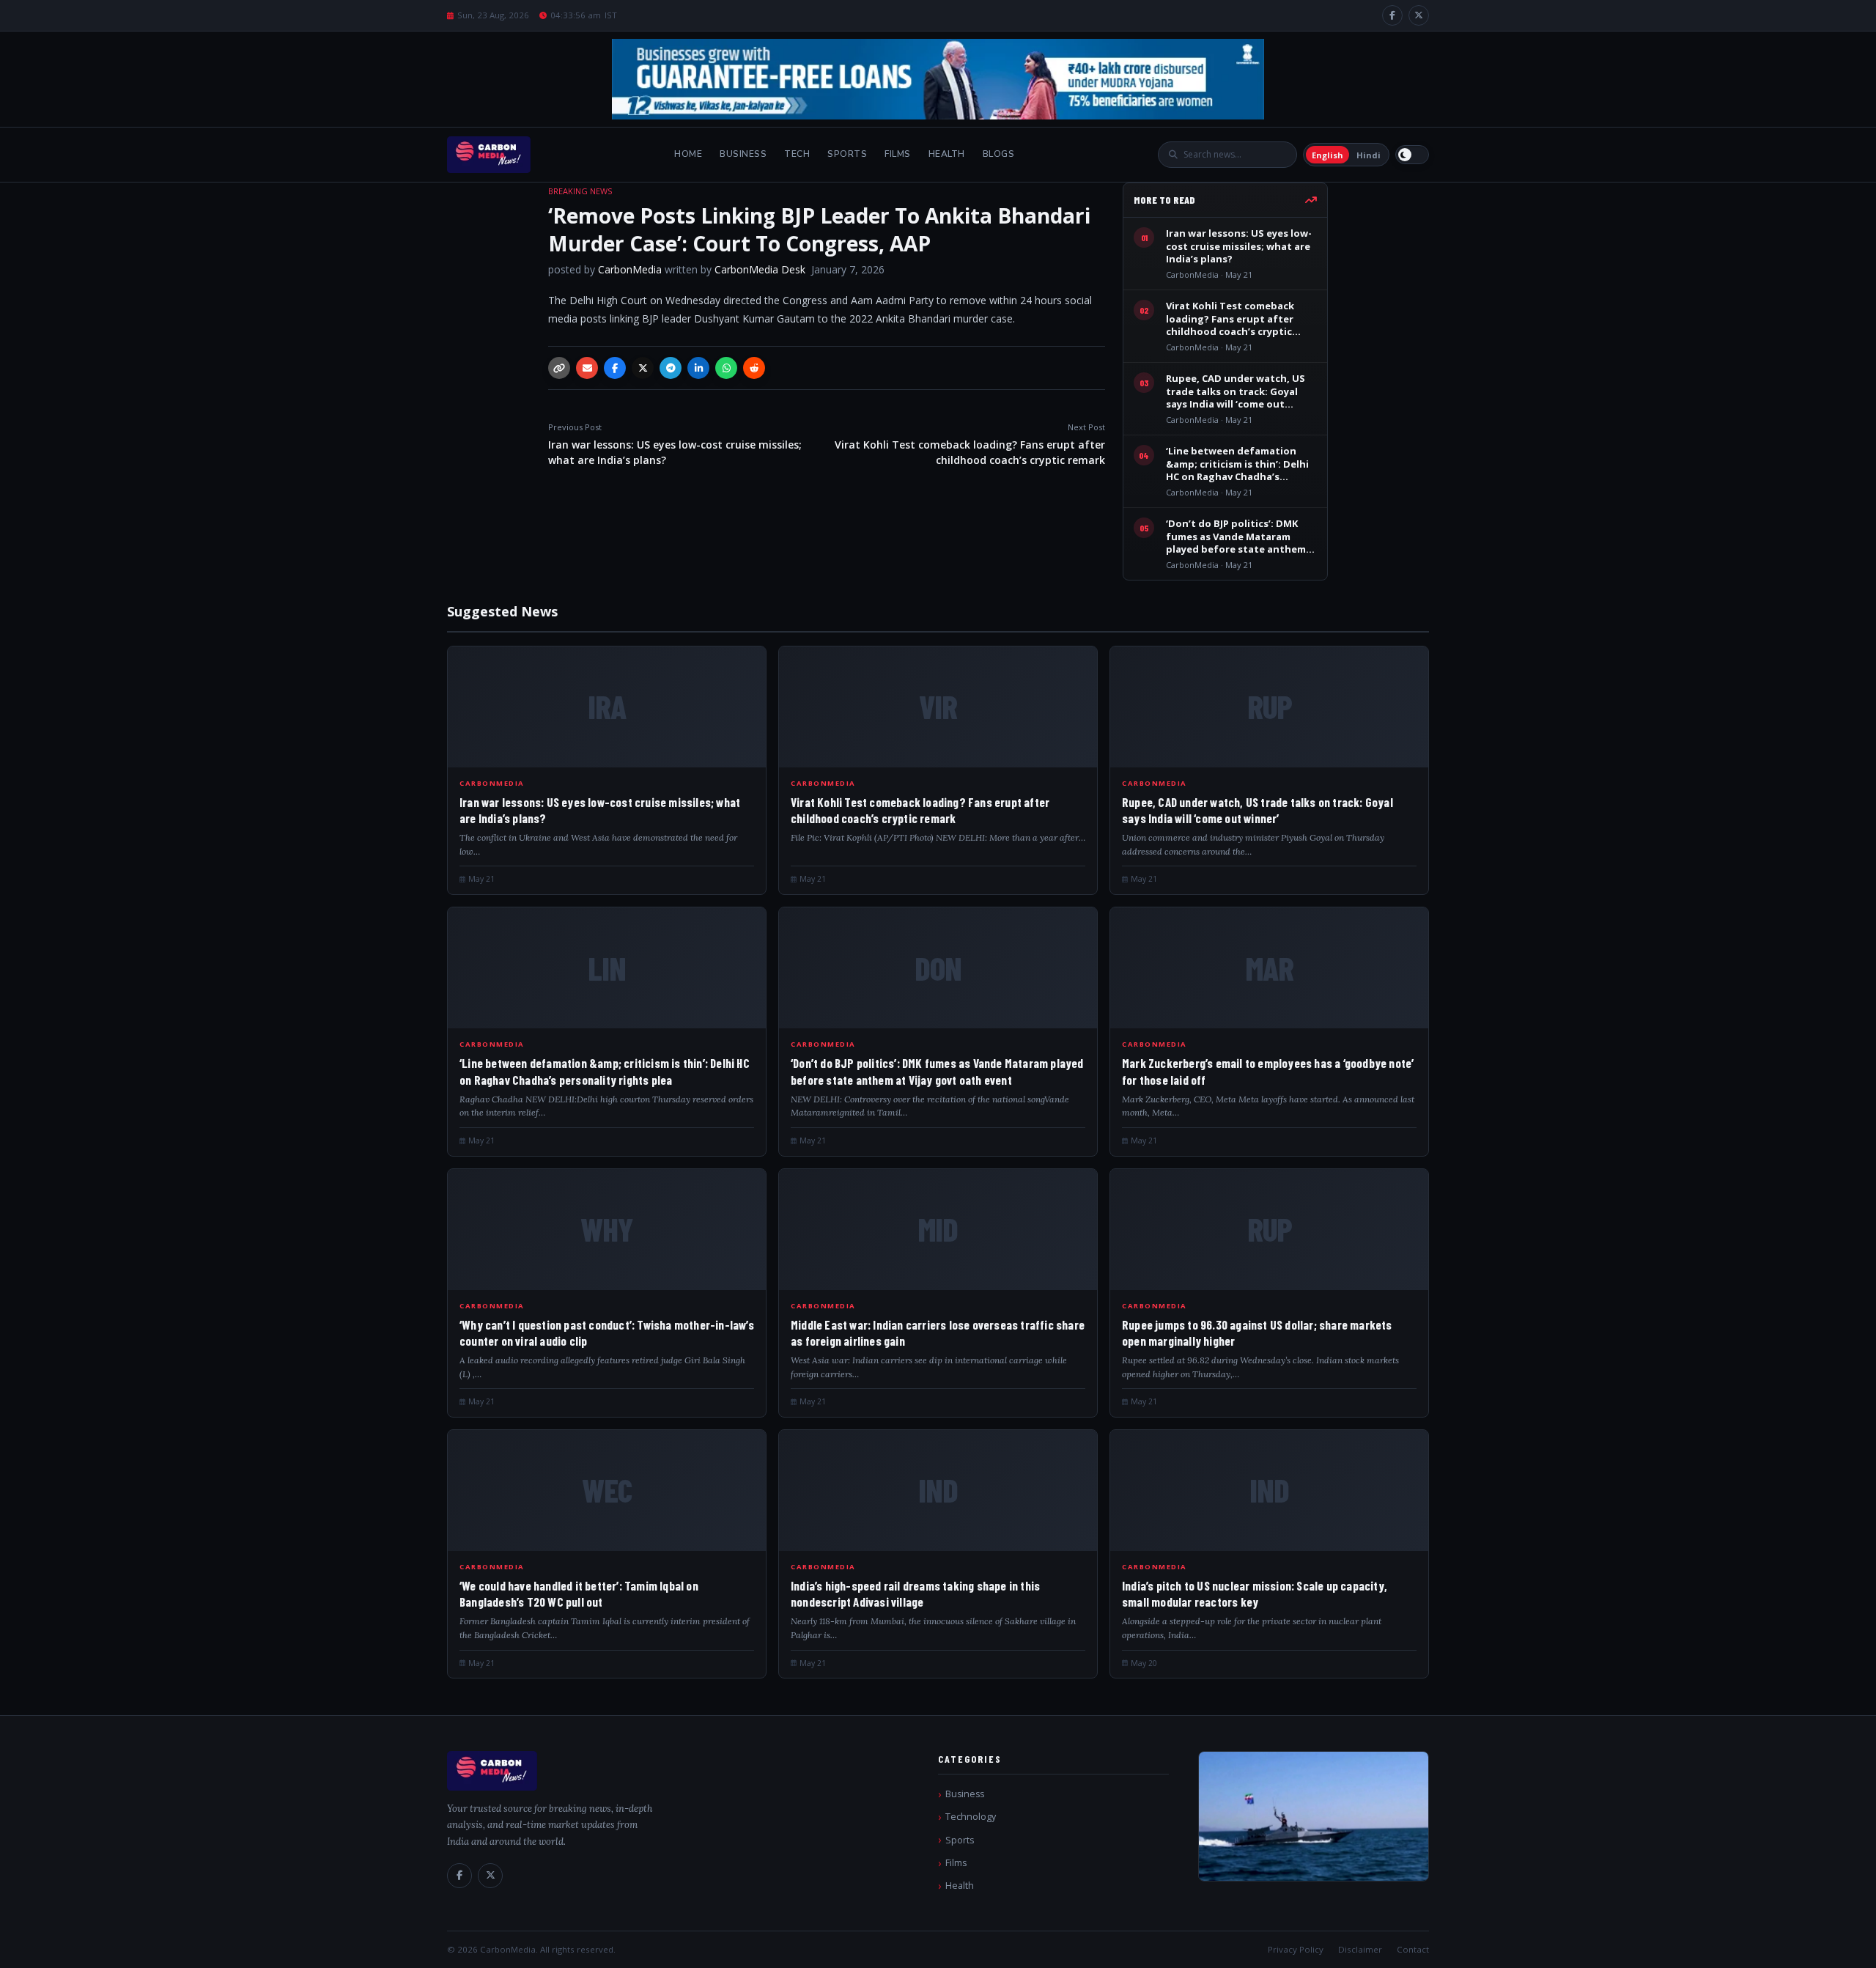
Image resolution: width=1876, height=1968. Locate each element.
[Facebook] (1392, 15)
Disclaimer (1360, 1949)
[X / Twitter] (1419, 15)
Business (743, 154)
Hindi (1369, 155)
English (1327, 155)
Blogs (999, 154)
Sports (847, 154)
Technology (971, 1817)
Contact (1413, 1949)
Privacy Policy (1296, 1949)
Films (898, 154)
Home (688, 154)
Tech (797, 154)
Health (947, 154)
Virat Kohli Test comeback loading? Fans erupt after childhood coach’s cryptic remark (970, 444)
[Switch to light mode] (1412, 155)
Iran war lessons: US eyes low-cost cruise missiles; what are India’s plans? (675, 444)
